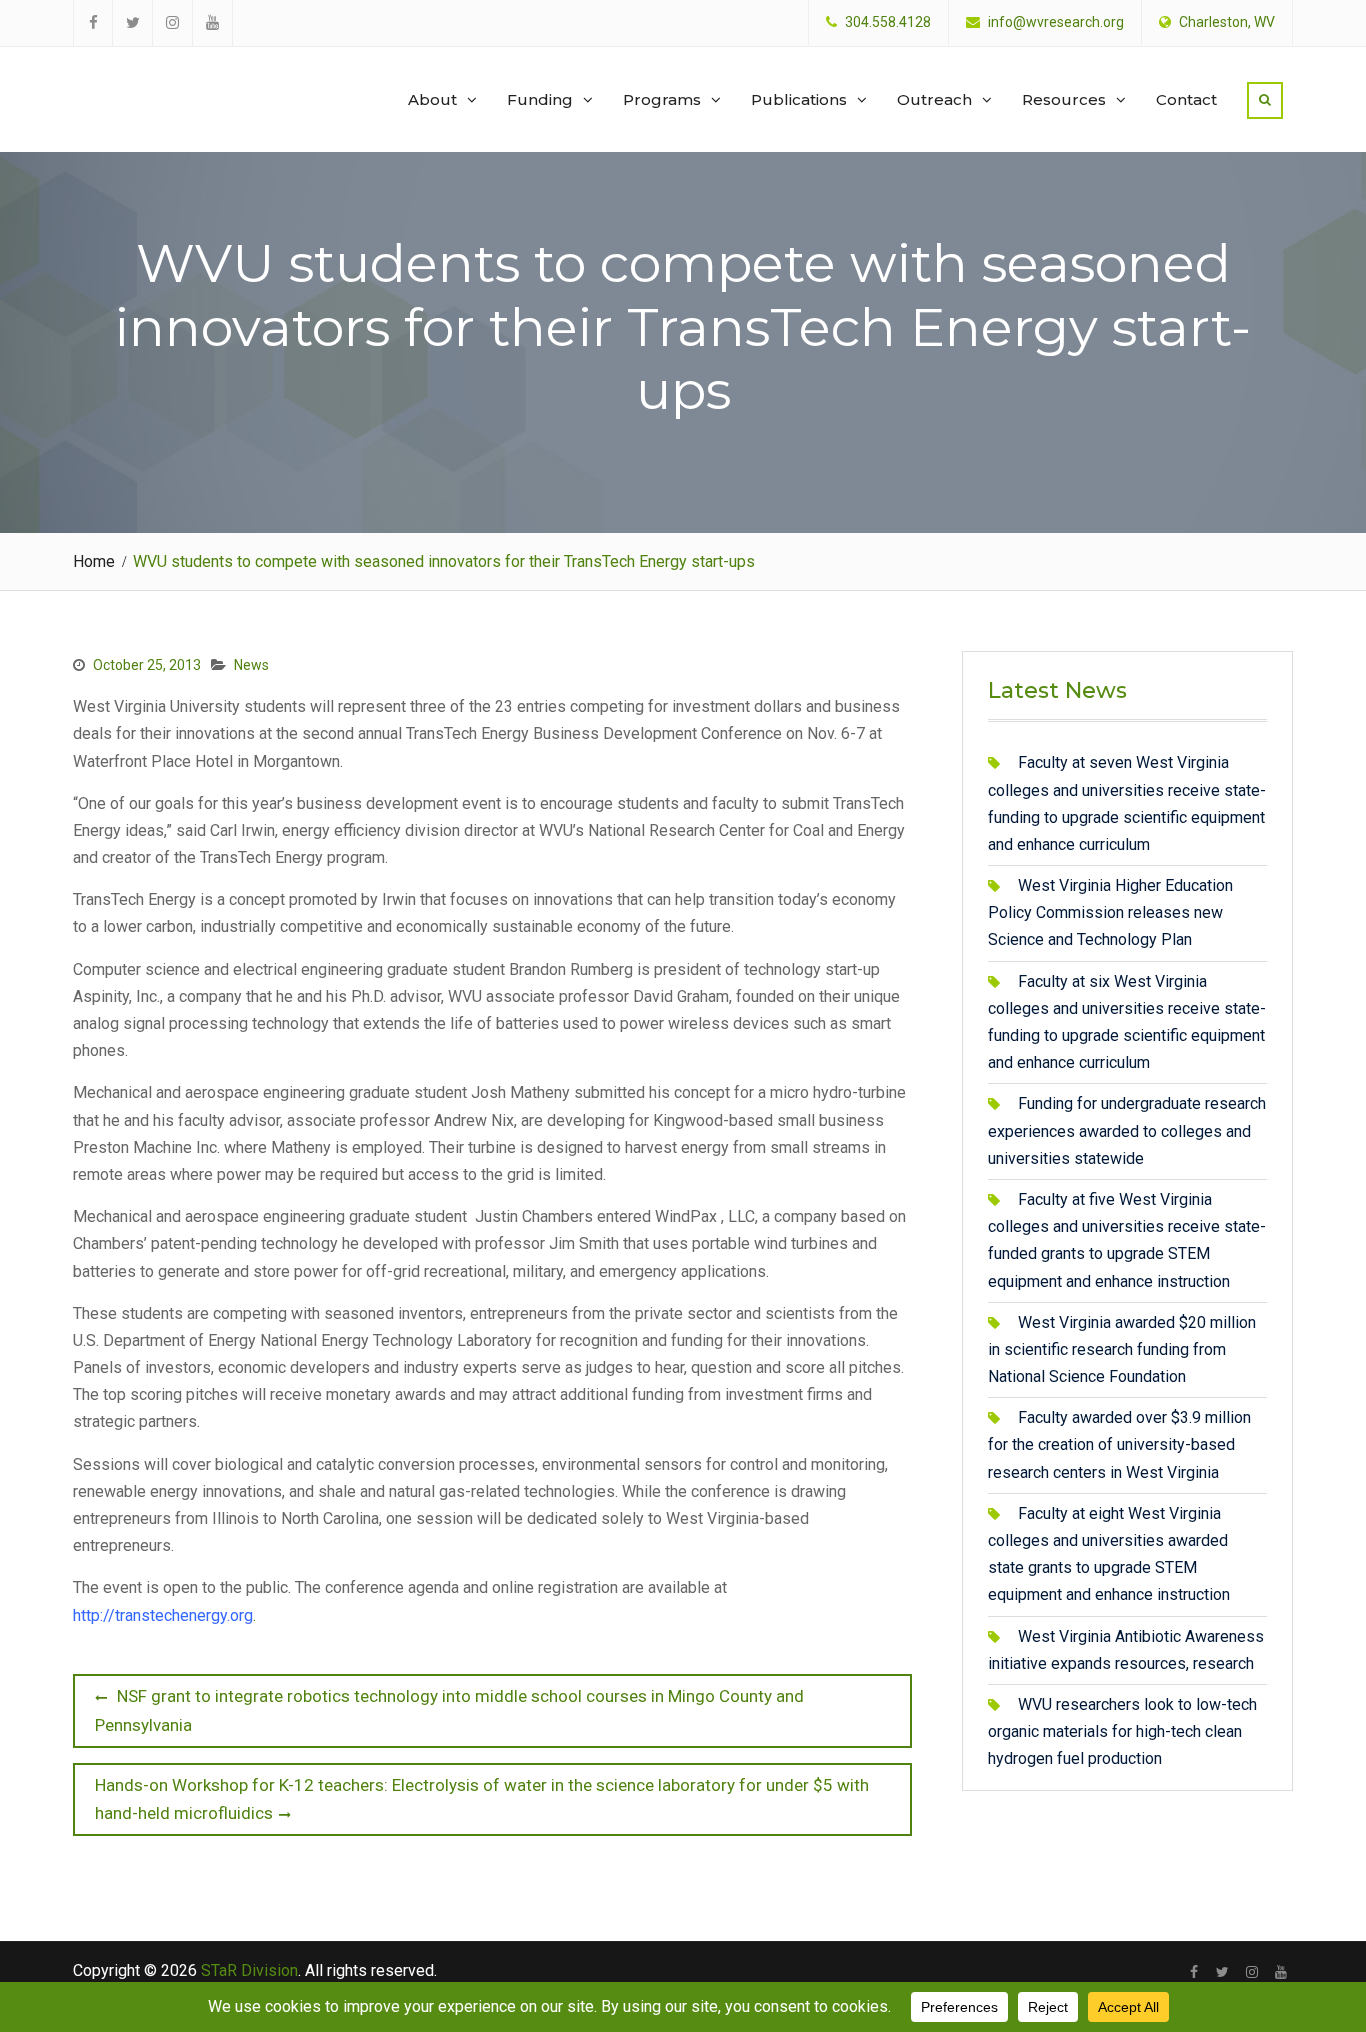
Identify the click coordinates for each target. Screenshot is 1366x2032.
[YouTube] (1280, 1972)
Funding (540, 99)
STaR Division (169, 80)
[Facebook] (1193, 1972)
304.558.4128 (888, 22)
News (251, 665)
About (432, 99)
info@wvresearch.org (1056, 22)
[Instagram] (1251, 1972)
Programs (662, 99)
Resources (1064, 99)
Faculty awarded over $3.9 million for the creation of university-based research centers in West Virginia (1119, 1444)
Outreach (934, 99)
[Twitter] (1222, 1972)
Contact (1186, 99)
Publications (799, 99)
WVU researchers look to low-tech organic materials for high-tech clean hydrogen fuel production (1122, 1731)
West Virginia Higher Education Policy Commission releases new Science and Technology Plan (1110, 912)
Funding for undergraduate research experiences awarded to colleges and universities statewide (1127, 1130)
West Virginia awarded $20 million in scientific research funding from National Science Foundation (1122, 1349)
